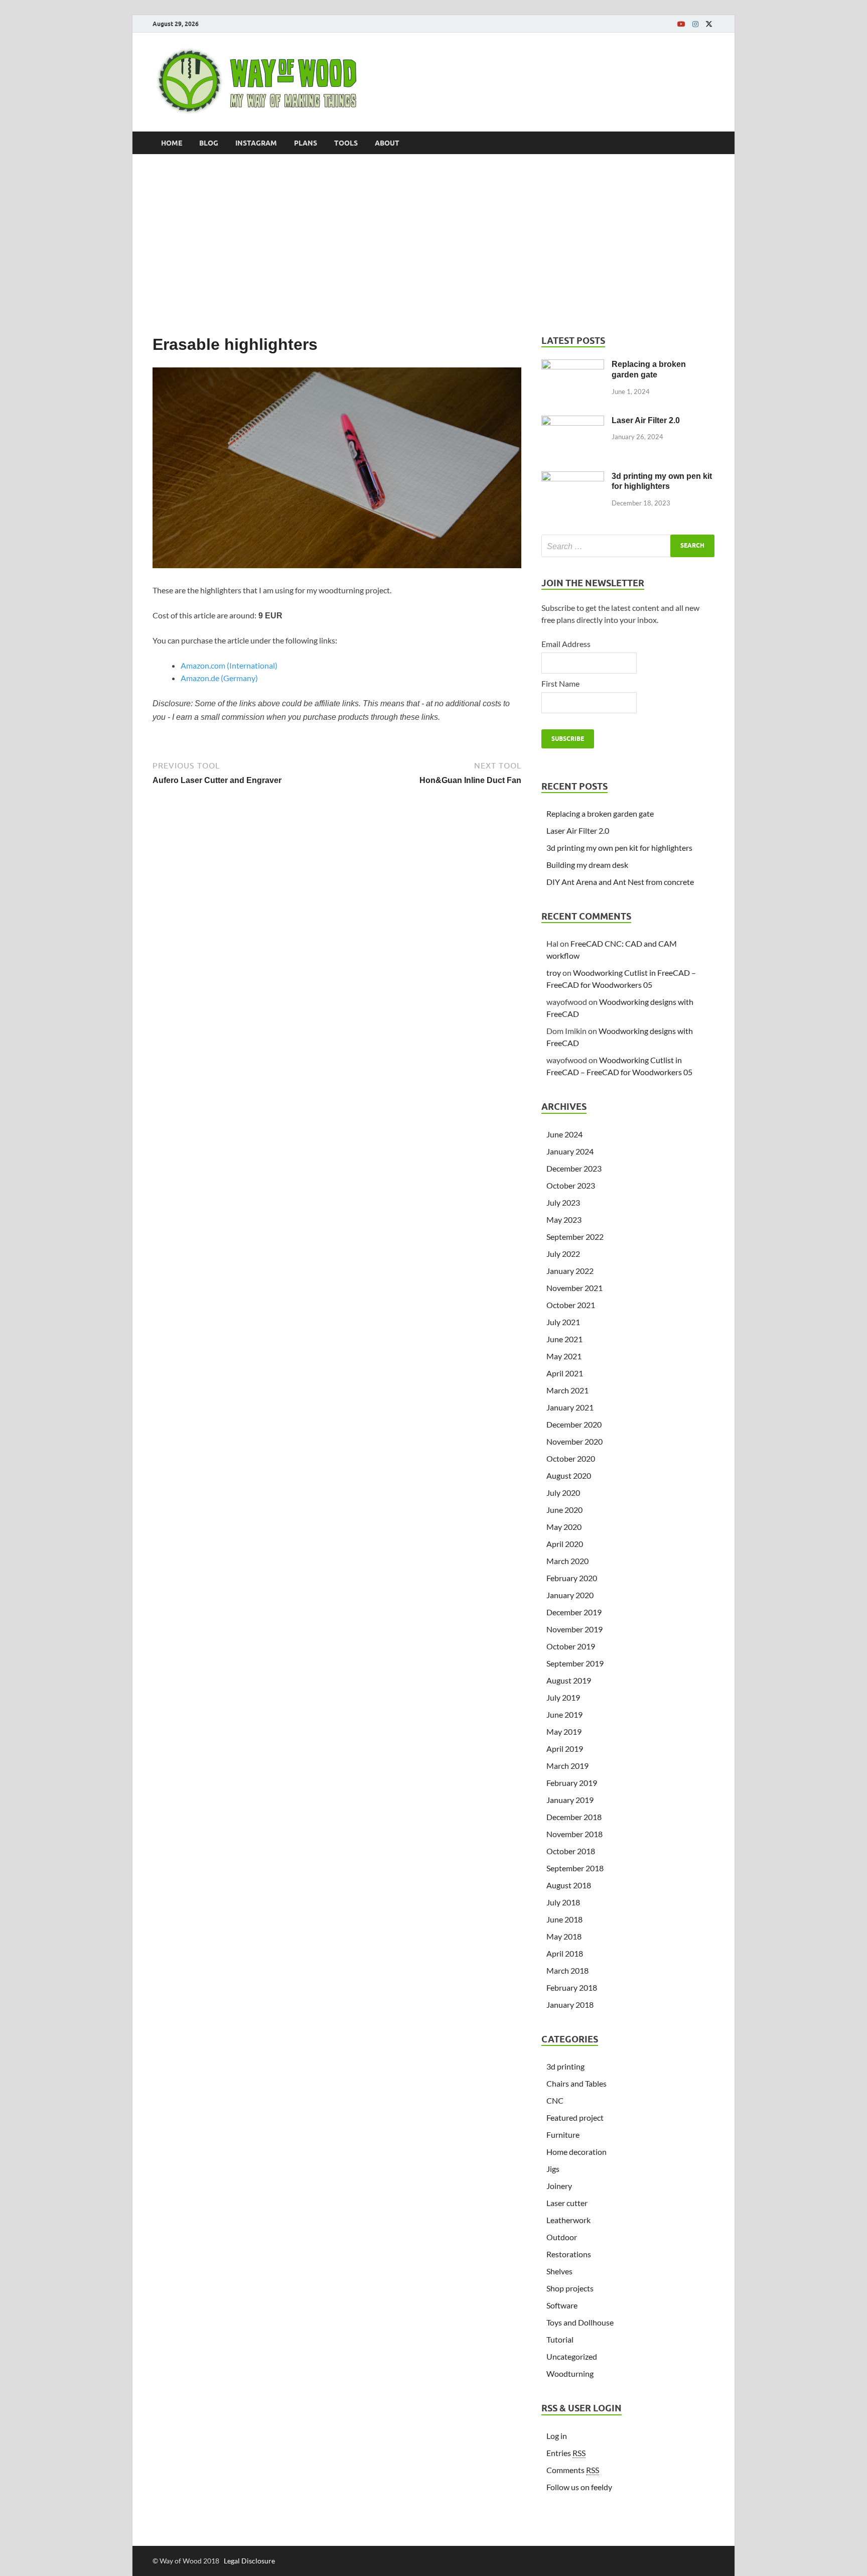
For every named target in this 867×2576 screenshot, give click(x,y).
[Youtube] (681, 24)
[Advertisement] (434, 244)
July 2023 (563, 1202)
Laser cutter (567, 2203)
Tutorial (560, 2339)
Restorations (569, 2254)
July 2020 (563, 1493)
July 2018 (563, 1902)
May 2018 (564, 1936)
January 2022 (570, 1271)
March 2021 (567, 1390)
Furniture (563, 2135)
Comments (573, 2470)
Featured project (575, 2117)
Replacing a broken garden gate (600, 813)
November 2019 (574, 1629)
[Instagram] (695, 24)
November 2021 (574, 1288)
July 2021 (563, 1322)
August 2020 (569, 1475)
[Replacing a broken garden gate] (573, 365)
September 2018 (575, 1868)
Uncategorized (572, 2356)
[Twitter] (709, 24)
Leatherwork (568, 2220)
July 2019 (563, 1697)
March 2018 (567, 1970)
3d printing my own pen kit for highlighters (619, 848)
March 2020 (567, 1561)
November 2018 (574, 1834)
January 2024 (570, 1151)
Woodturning (570, 2373)
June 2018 (564, 1919)
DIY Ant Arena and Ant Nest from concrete (620, 882)
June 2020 (564, 1510)
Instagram (256, 143)
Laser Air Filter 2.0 (646, 420)
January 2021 (570, 1407)
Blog (209, 143)
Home (172, 143)
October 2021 (571, 1305)
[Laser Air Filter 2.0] (573, 421)
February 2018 (572, 1987)
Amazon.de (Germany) (219, 678)
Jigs (553, 2169)
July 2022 (563, 1254)
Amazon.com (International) (229, 665)
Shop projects (570, 2288)
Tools (346, 143)
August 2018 (569, 1885)
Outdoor (562, 2237)
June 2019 (564, 1714)
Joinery (559, 2186)
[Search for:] (628, 546)
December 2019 (574, 1612)
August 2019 (569, 1680)
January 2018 (570, 2005)
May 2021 (564, 1356)
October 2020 (571, 1458)
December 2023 (574, 1168)
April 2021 (565, 1373)
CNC (555, 2100)
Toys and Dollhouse (580, 2322)
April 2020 (565, 1544)
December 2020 (574, 1424)
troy (554, 973)
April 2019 (565, 1749)
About (387, 143)
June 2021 (564, 1339)
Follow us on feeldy (579, 2487)
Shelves (559, 2271)
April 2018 (565, 1953)
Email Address (566, 644)
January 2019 (570, 1800)
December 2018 (574, 1817)
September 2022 (575, 1237)
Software (562, 2305)
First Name (560, 683)
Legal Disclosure (249, 2561)
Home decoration (576, 2152)
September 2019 (575, 1663)
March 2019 (567, 1766)
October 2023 (571, 1185)
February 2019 (572, 1783)
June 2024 (564, 1134)
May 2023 (564, 1219)
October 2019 (571, 1646)
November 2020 (574, 1441)
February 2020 (572, 1578)
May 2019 (564, 1731)
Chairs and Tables (576, 2083)
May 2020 (564, 1527)
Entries (566, 2453)
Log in (557, 2436)
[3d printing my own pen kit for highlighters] (573, 477)
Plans (306, 143)
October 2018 (571, 1851)
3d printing (565, 2066)
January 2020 (570, 1595)
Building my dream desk (587, 865)
